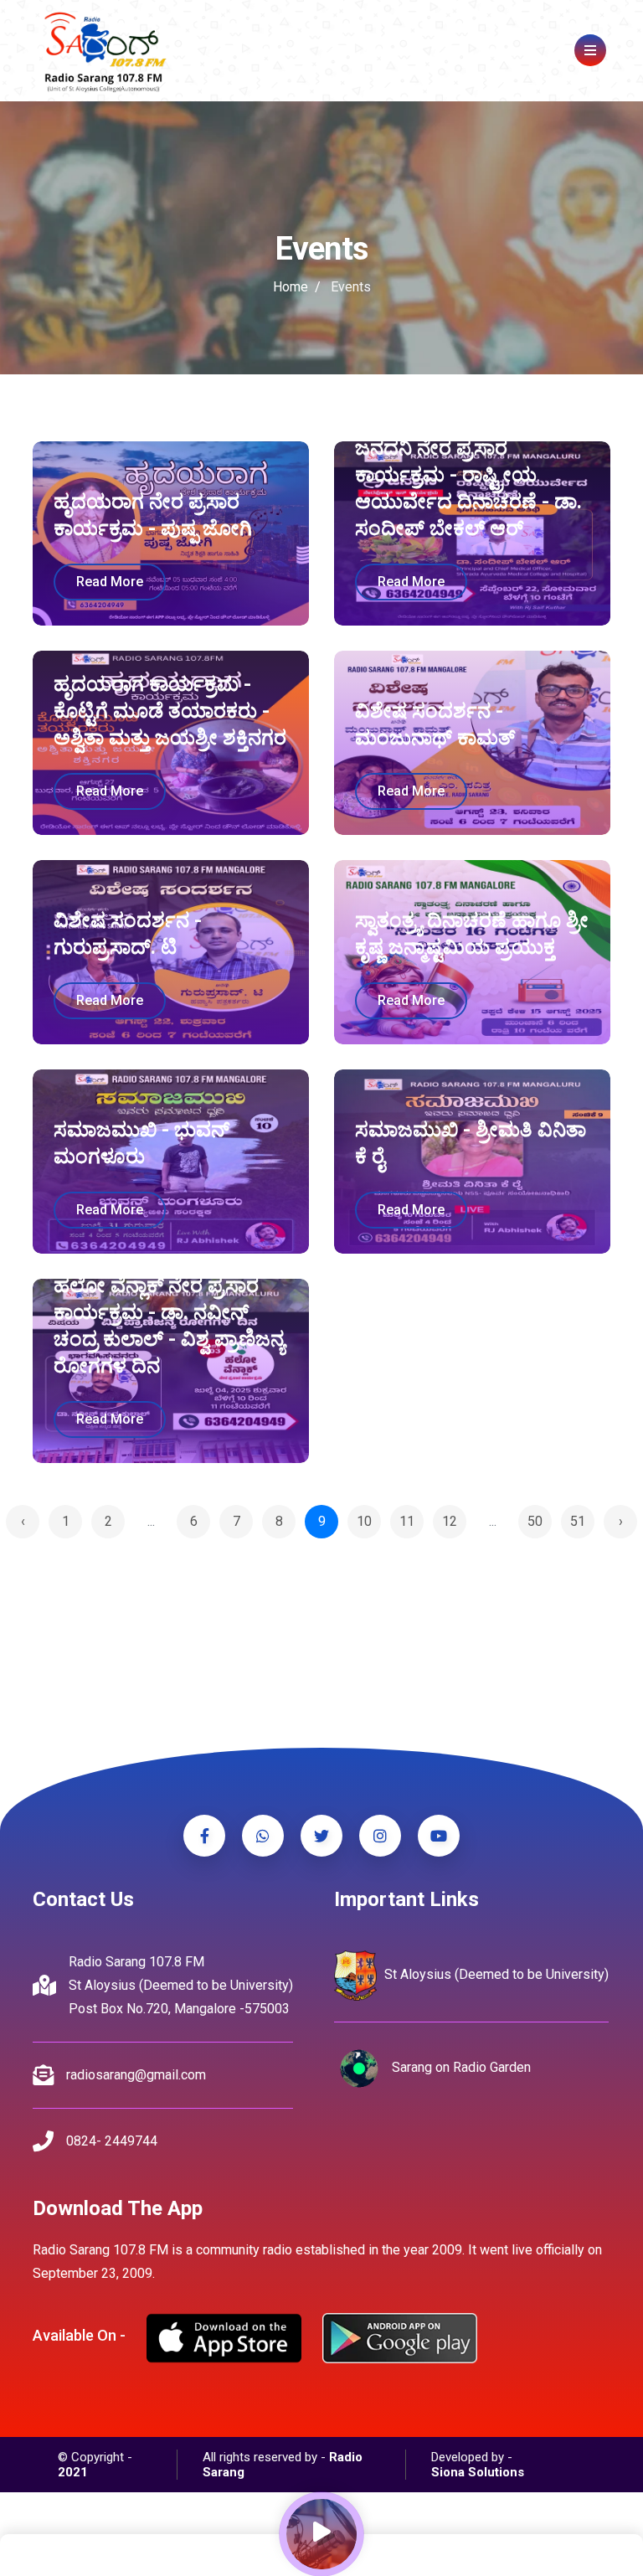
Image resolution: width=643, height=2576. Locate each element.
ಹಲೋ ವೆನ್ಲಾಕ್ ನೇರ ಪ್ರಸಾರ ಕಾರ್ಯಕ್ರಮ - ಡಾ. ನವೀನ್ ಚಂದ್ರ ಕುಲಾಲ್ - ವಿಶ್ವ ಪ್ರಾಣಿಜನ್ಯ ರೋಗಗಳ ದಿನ (169, 1326)
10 (364, 1521)
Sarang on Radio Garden (460, 2067)
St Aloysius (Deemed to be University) (495, 1974)
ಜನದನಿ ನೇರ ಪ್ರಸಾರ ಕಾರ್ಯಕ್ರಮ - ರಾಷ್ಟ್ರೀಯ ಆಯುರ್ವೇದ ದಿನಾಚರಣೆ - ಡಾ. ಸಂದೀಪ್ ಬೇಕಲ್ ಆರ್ (468, 488)
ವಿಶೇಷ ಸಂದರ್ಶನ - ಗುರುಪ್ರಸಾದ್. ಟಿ (128, 934)
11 (407, 1521)
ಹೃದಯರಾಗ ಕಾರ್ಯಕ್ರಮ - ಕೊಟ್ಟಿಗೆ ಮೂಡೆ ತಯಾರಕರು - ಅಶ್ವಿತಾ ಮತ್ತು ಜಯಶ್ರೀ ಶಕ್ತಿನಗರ (170, 711)
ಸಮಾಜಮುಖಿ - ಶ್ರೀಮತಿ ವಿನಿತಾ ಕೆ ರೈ (471, 1143)
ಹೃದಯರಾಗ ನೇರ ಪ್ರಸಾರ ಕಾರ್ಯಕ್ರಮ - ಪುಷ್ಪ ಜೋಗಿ (153, 515)
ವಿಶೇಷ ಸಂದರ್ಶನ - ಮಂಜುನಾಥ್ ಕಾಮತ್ (435, 724)
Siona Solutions (478, 2472)
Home (291, 287)
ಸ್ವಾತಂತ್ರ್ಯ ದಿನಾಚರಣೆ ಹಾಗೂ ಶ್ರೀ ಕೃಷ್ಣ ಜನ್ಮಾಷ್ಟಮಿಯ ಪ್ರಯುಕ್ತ (472, 934)
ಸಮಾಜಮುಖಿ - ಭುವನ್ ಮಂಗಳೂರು (141, 1143)
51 (578, 1521)
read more (110, 582)
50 (535, 1521)
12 (450, 1521)
